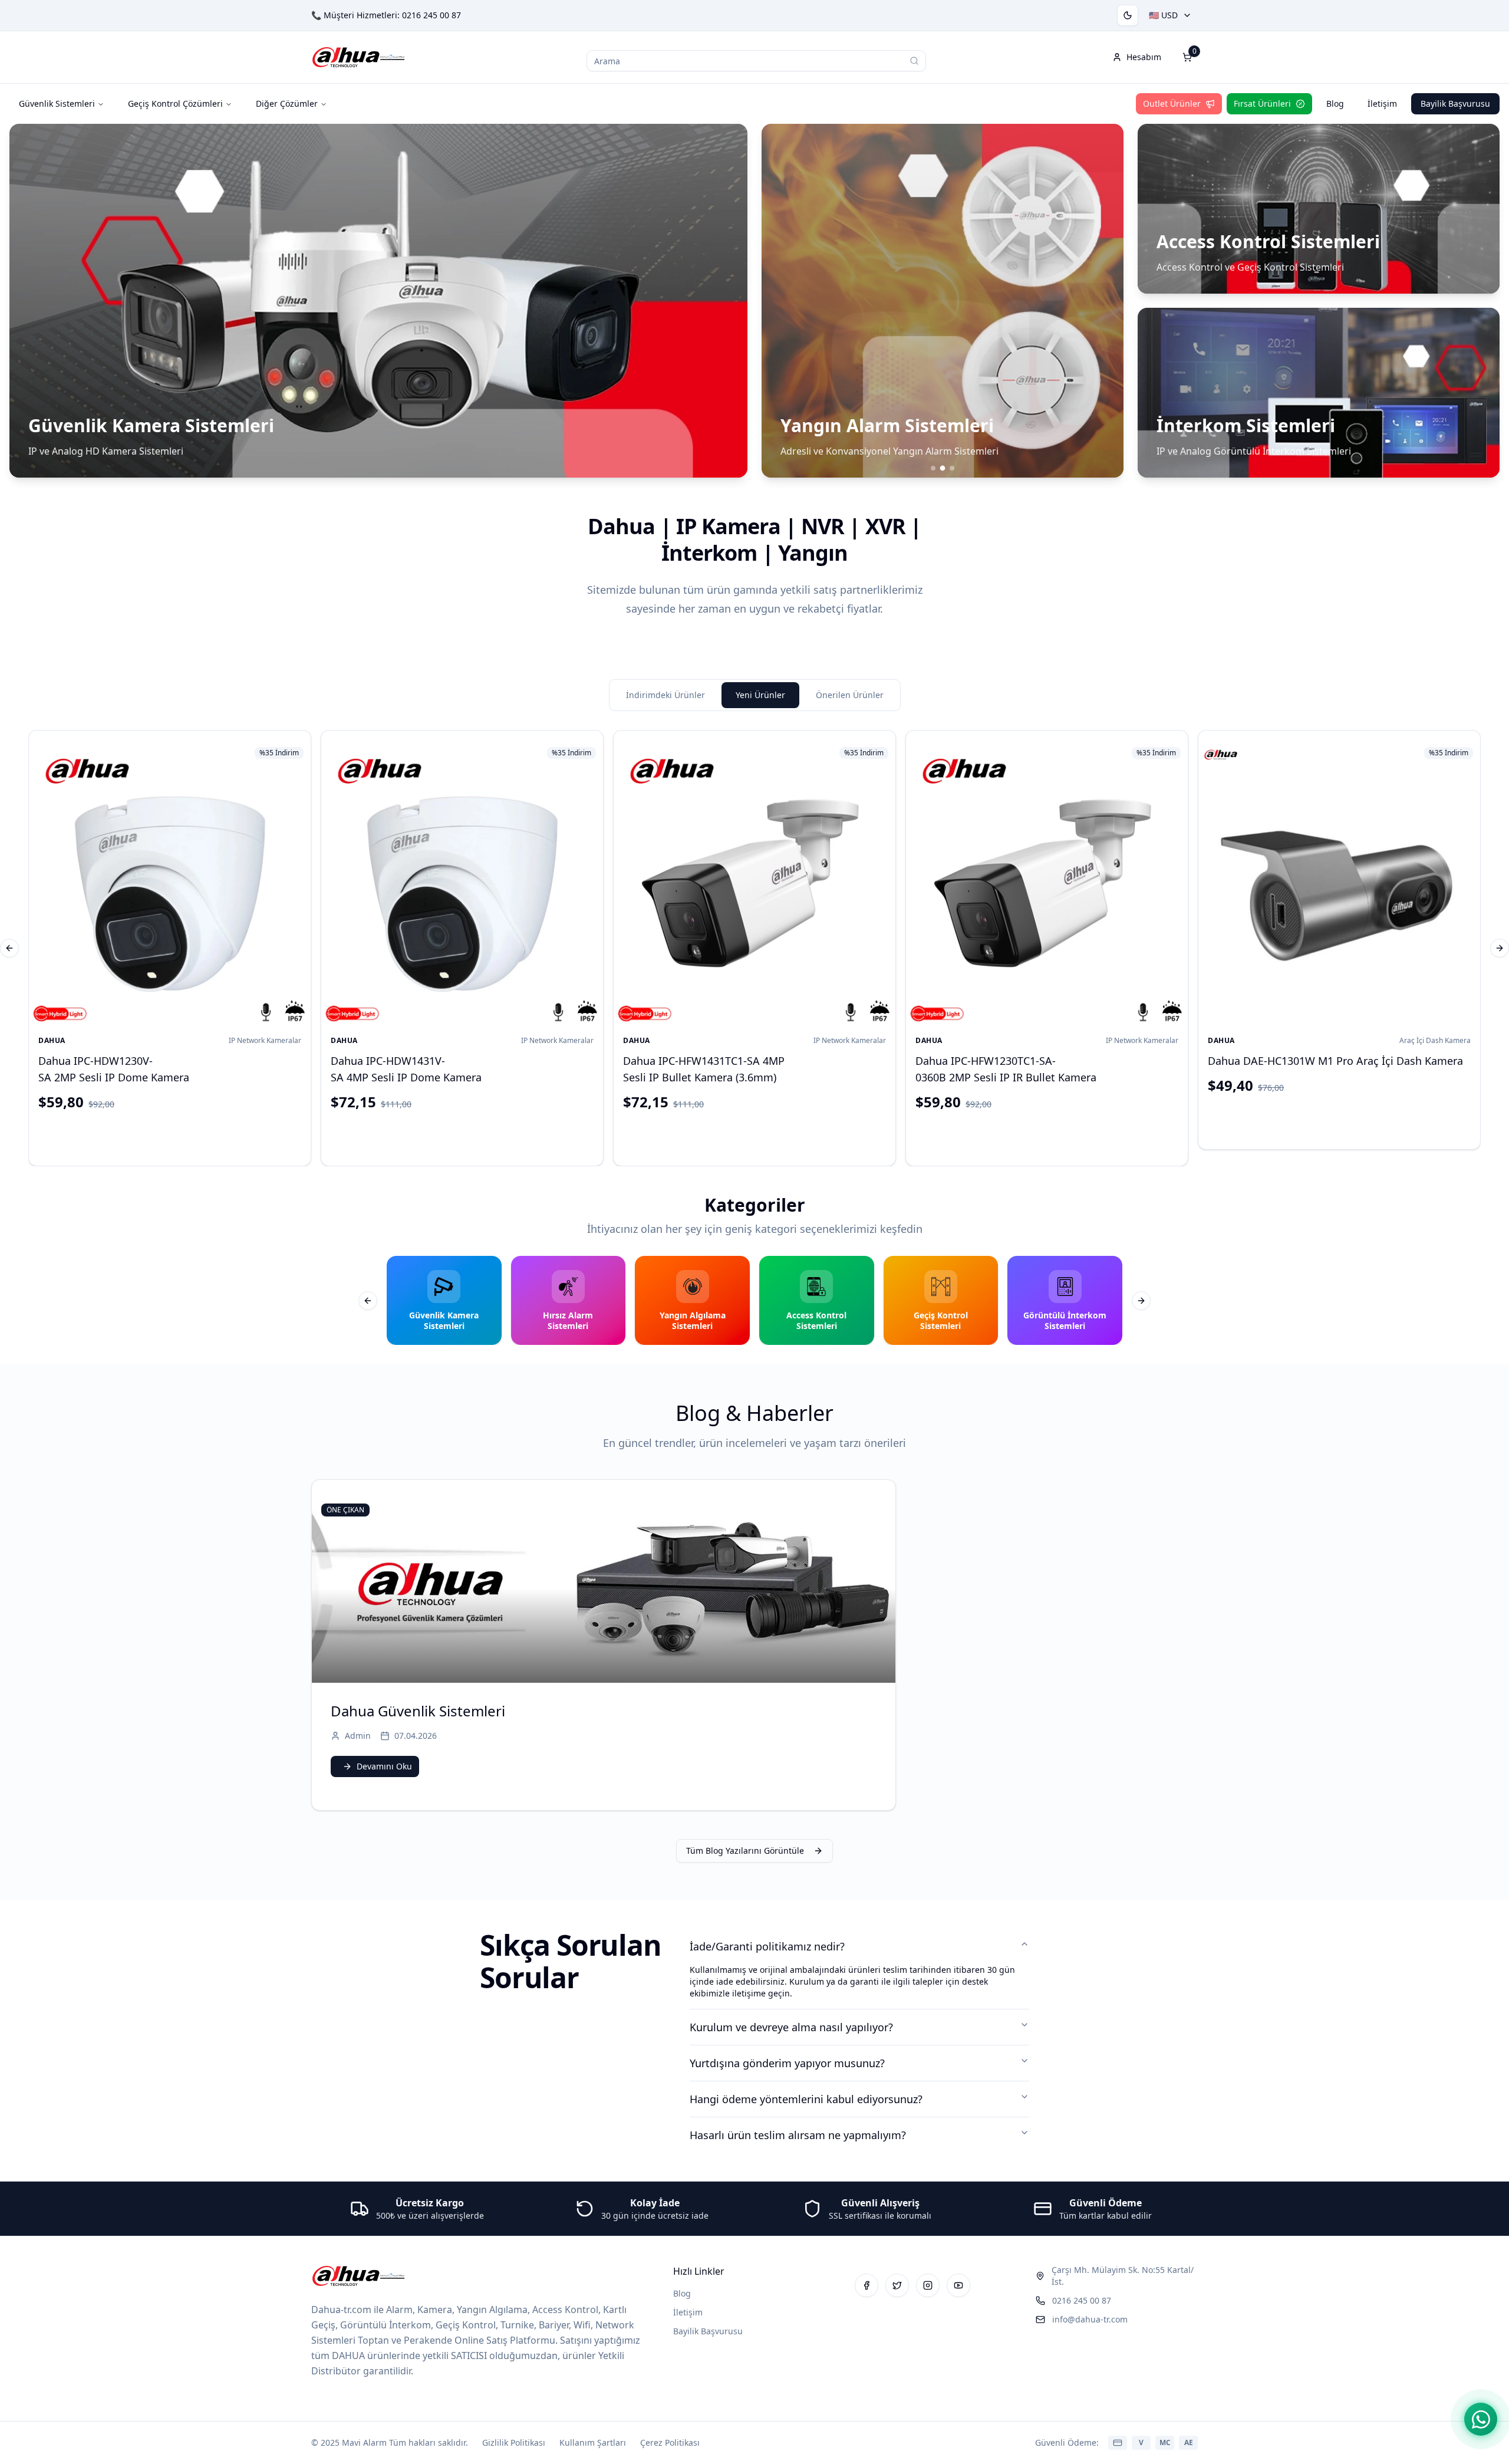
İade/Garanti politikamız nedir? (767, 1946)
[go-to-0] (933, 468)
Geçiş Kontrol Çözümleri (175, 103)
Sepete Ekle (179, 1136)
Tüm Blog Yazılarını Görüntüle (745, 1851)
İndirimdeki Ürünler (665, 695)
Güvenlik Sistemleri (57, 103)
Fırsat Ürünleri (1262, 103)
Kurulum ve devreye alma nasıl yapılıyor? (791, 2027)
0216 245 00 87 (431, 15)
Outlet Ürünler (1172, 103)
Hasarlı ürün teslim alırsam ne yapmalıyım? (798, 2135)
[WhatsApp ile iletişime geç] (1481, 2419)
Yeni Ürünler (760, 695)
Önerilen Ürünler (850, 695)
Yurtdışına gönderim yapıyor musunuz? (787, 2063)
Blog (1335, 103)
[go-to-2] (952, 468)
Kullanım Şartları (593, 2442)
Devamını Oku (384, 1766)
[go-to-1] (943, 468)
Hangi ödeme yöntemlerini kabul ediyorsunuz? (806, 2099)
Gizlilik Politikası (514, 2442)
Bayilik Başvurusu (1455, 103)
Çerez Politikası (670, 2442)
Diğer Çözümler (287, 103)
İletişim (1382, 103)
